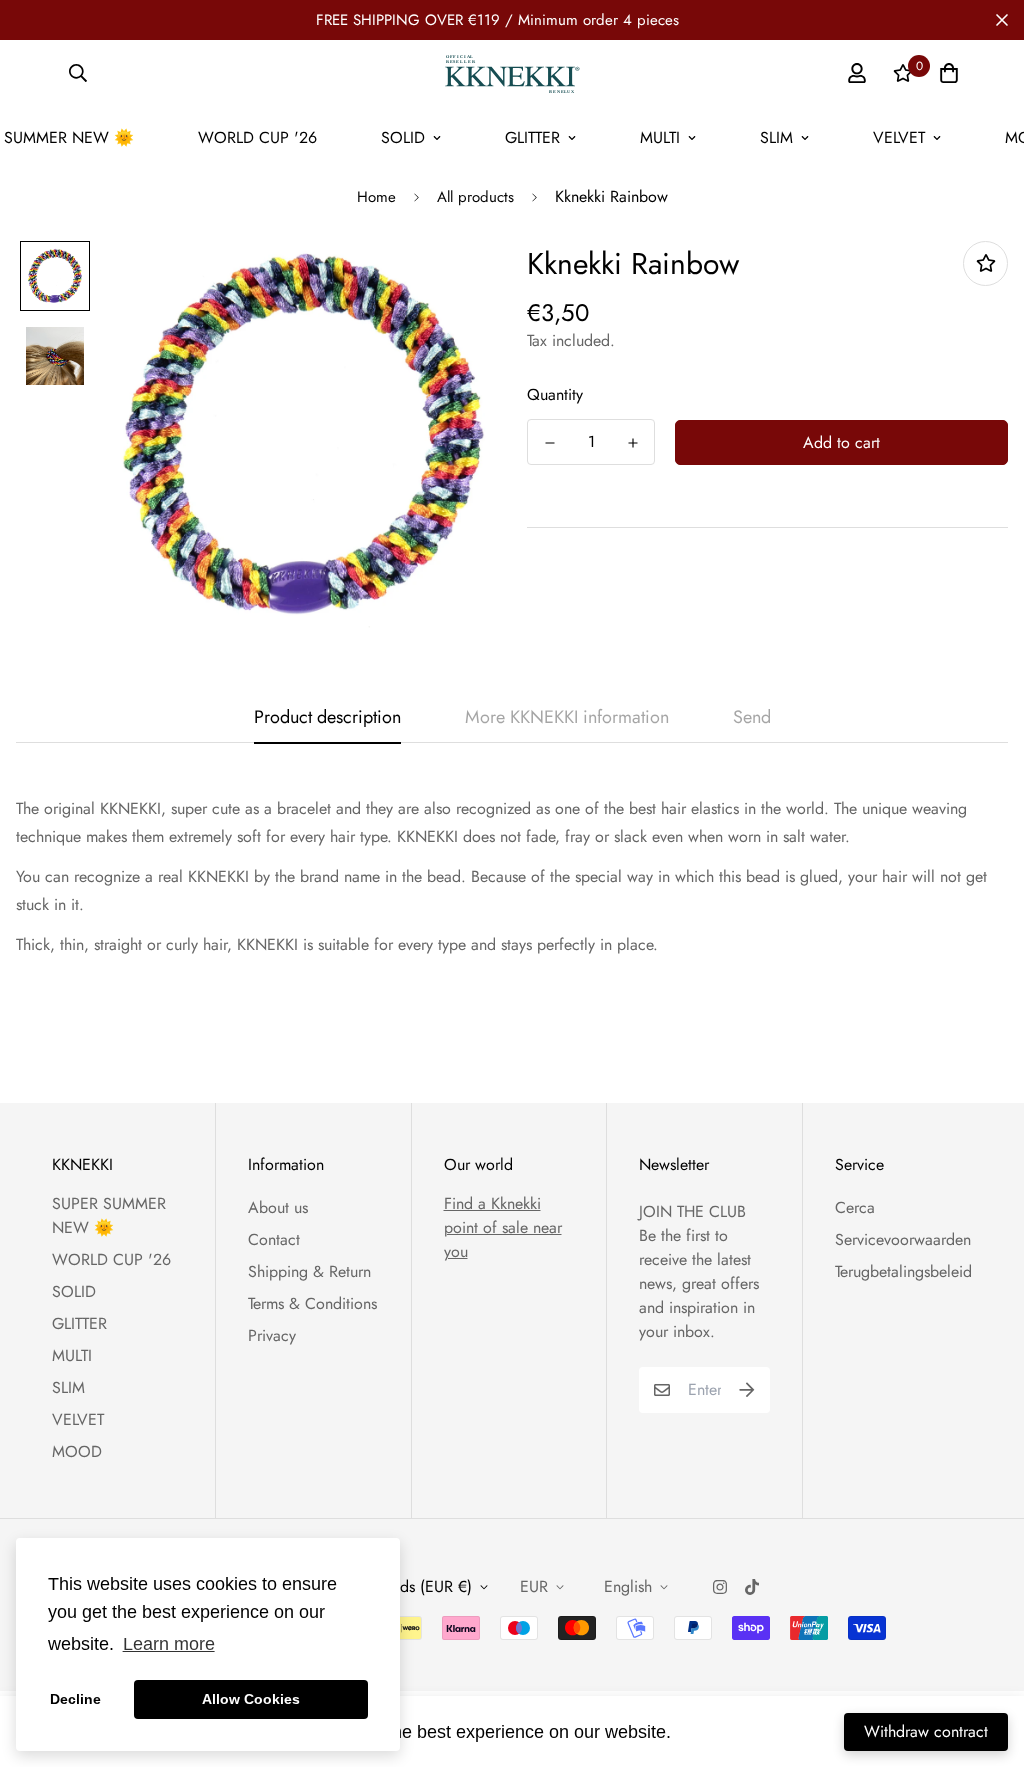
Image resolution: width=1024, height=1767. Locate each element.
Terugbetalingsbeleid (903, 1271)
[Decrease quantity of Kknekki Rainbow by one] (549, 443)
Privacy (272, 1335)
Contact (274, 1239)
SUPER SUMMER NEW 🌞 (109, 1215)
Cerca (855, 1207)
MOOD (77, 1451)
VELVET (899, 137)
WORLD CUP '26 (257, 137)
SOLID (403, 137)
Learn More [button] (725, 1731)
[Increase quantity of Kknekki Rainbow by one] (632, 443)
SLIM (776, 137)
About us (278, 1207)
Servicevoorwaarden (903, 1239)
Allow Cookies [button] (251, 1699)
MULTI (660, 137)
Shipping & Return (309, 1271)
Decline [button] (75, 1699)
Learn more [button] (169, 1644)
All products (475, 197)
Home (376, 197)
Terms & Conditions (312, 1303)
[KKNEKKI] (512, 73)
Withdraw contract (926, 1731)
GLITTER (532, 137)
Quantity (555, 394)
